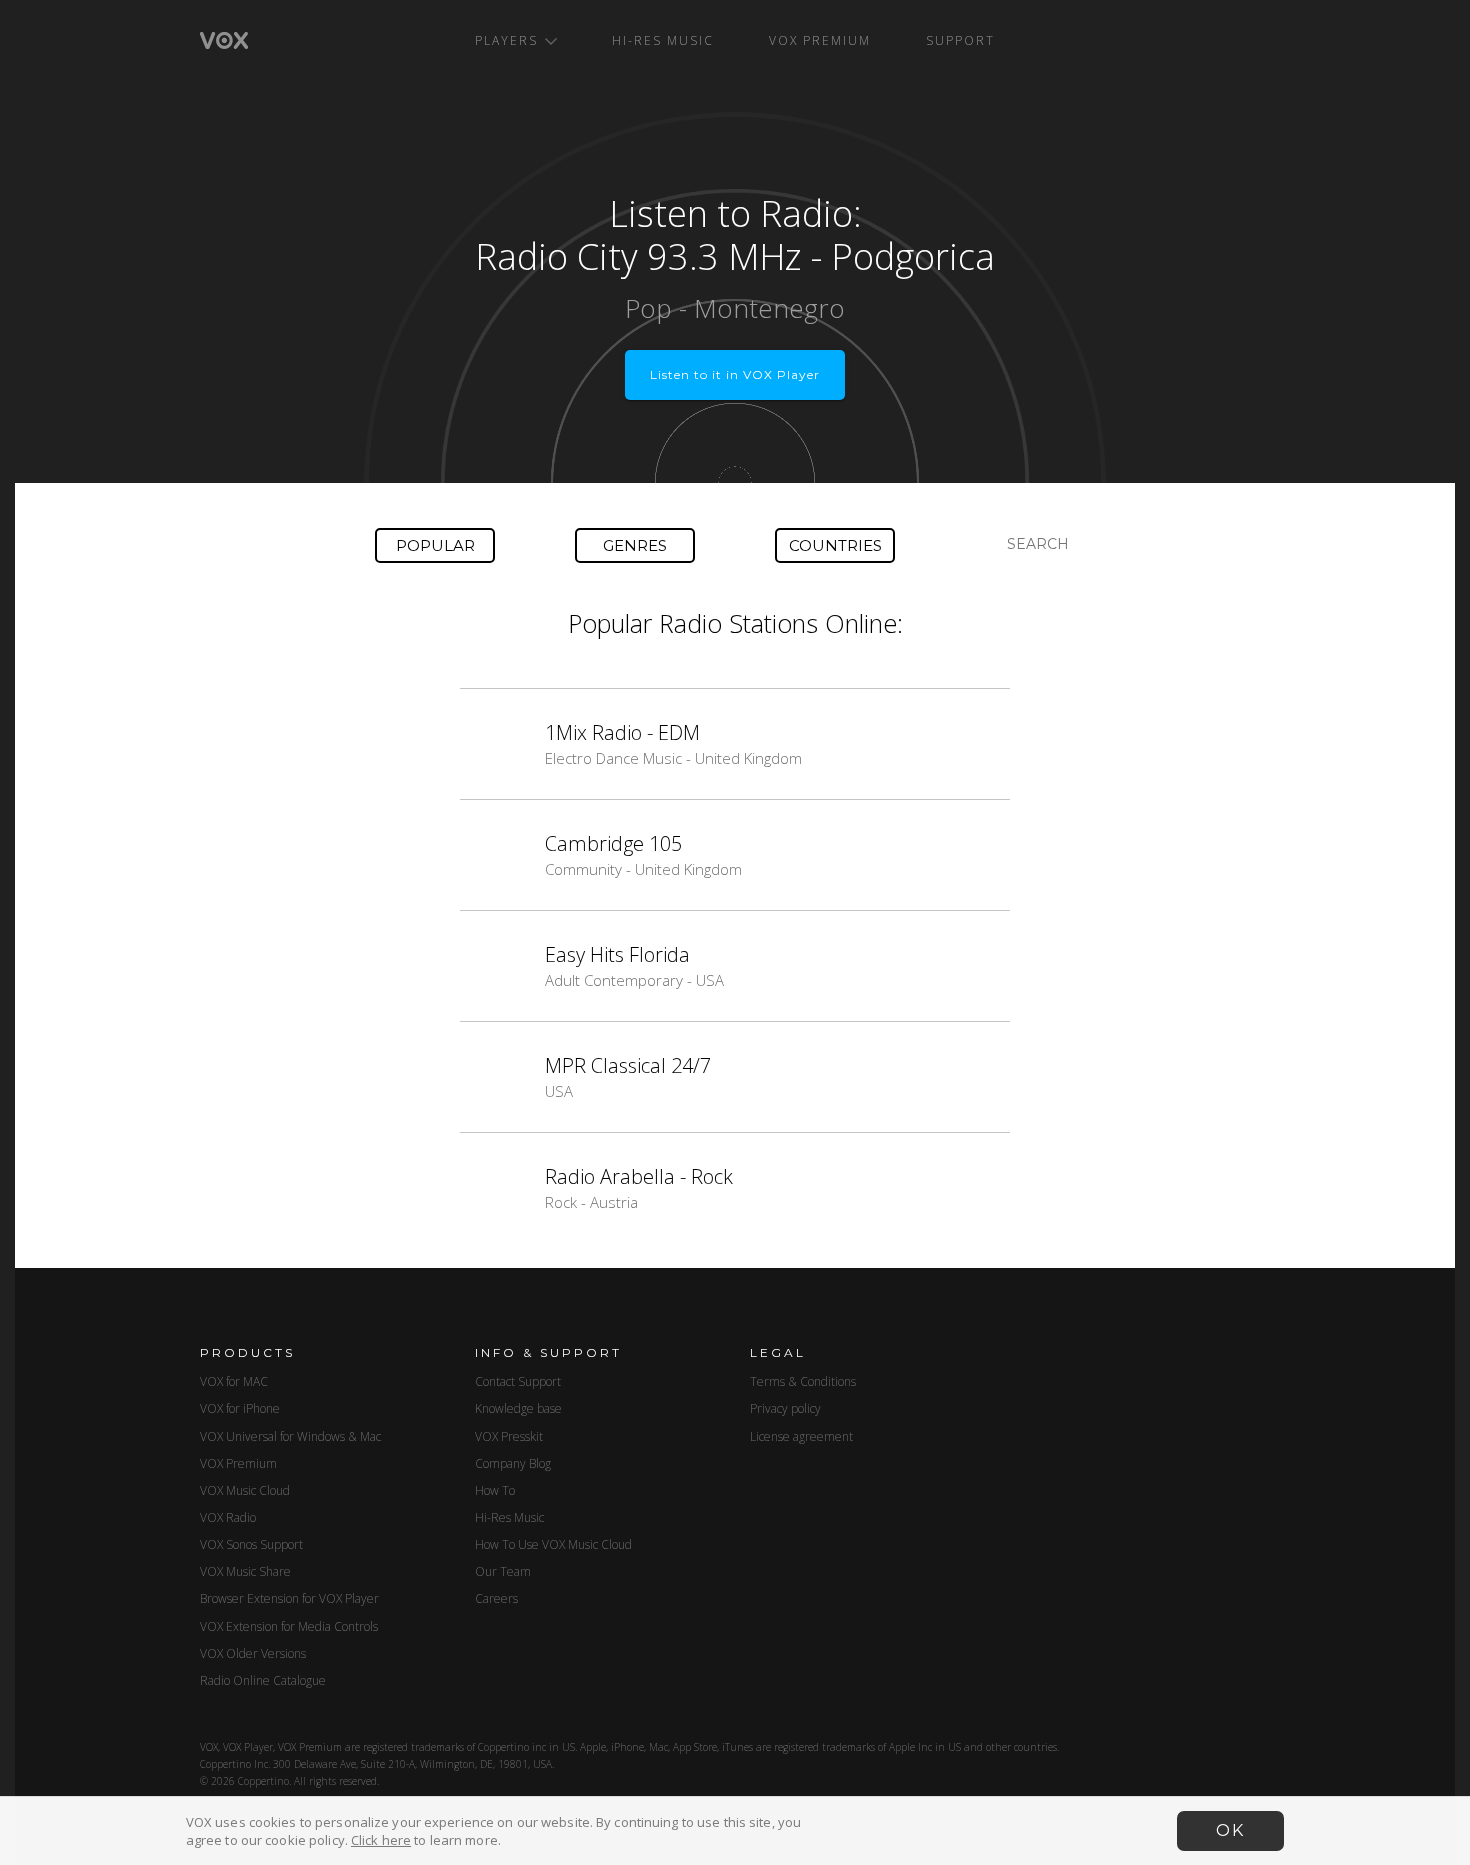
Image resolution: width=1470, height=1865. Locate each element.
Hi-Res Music (663, 40)
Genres (635, 545)
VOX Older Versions (253, 1653)
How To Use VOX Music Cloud (553, 1544)
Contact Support (518, 1381)
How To (495, 1490)
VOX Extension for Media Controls (289, 1626)
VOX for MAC (234, 1381)
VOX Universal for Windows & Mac (290, 1436)
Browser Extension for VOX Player (289, 1598)
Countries (835, 545)
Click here (381, 1840)
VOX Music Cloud (245, 1490)
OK (1230, 1830)
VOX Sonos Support (251, 1544)
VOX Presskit (509, 1436)
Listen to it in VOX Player (735, 374)
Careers (496, 1598)
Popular (435, 545)
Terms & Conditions (803, 1381)
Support (960, 40)
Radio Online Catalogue (263, 1680)
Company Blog (513, 1463)
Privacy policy (785, 1408)
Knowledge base (518, 1408)
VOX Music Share (245, 1571)
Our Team (503, 1571)
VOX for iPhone (240, 1408)
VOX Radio (228, 1517)
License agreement (801, 1436)
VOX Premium (820, 40)
